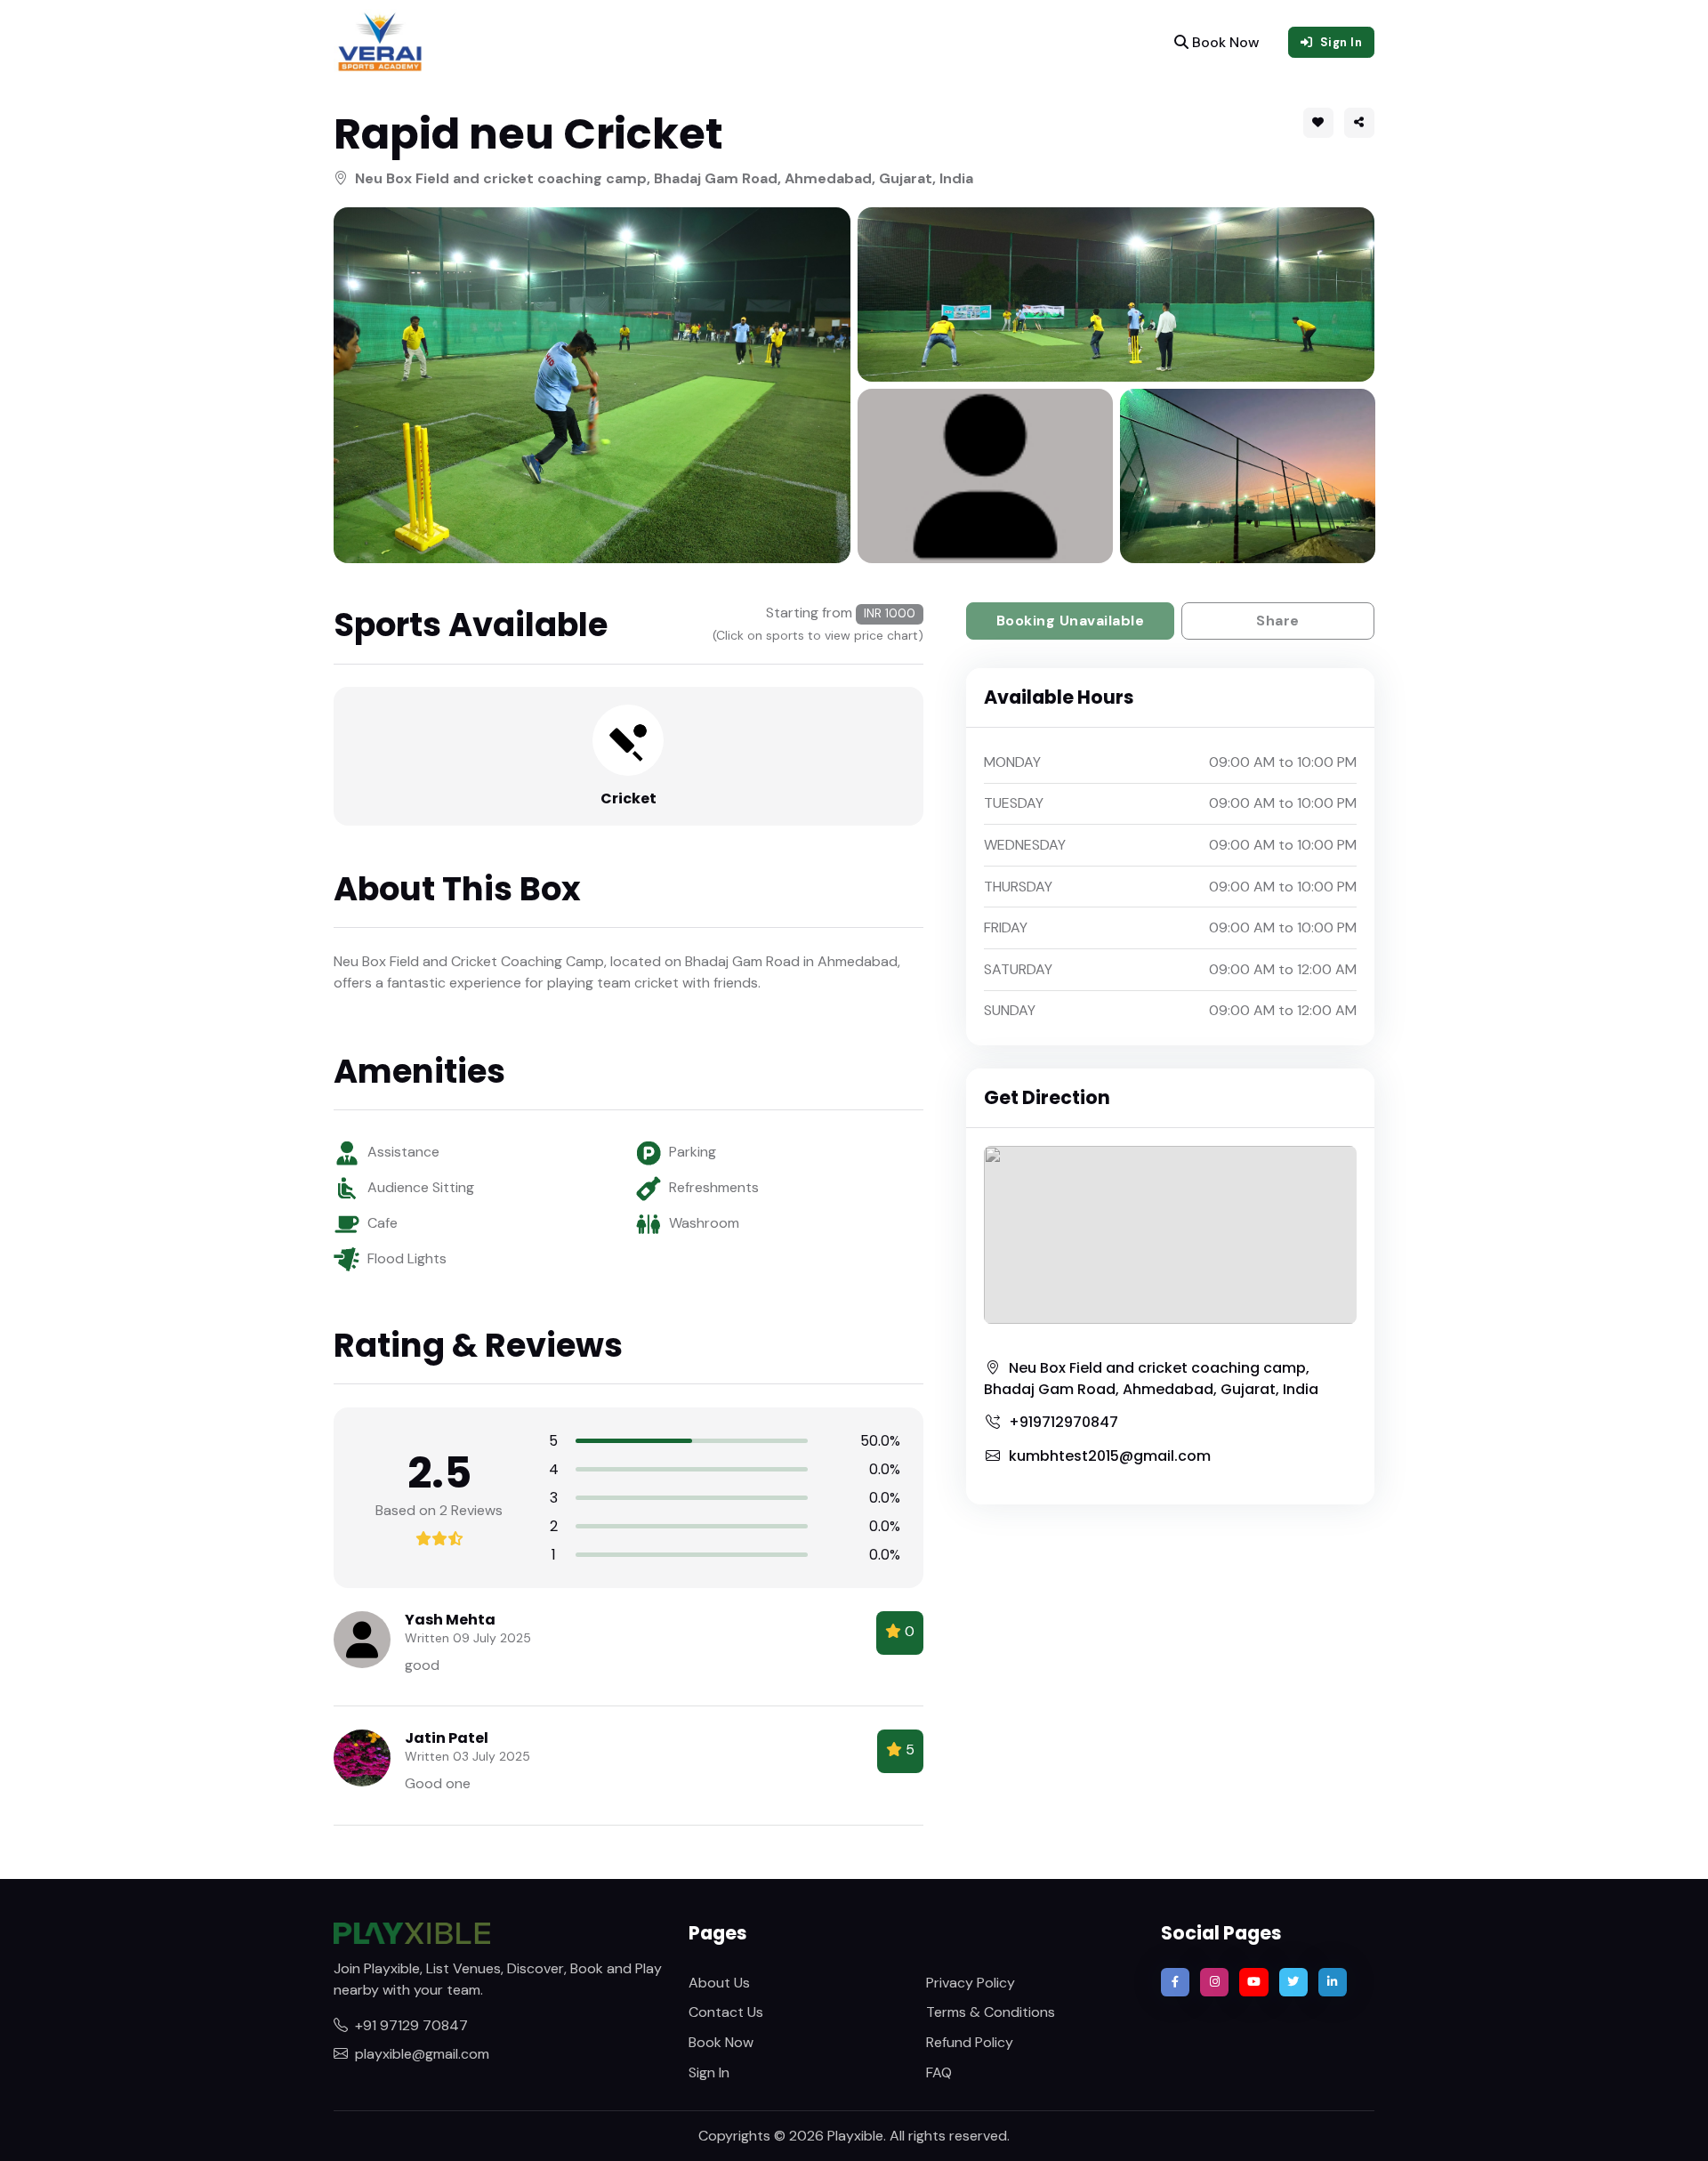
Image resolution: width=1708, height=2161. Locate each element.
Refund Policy (970, 2042)
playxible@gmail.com (422, 2054)
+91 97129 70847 (411, 2025)
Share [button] (1278, 621)
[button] (1359, 123)
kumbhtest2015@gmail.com (1110, 1456)
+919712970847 (1063, 1422)
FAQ (939, 2072)
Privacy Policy (971, 1983)
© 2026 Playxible (829, 2136)
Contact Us (726, 2012)
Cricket (628, 798)
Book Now (1224, 42)
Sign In (709, 2072)
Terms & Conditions (991, 2012)
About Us (719, 1983)
